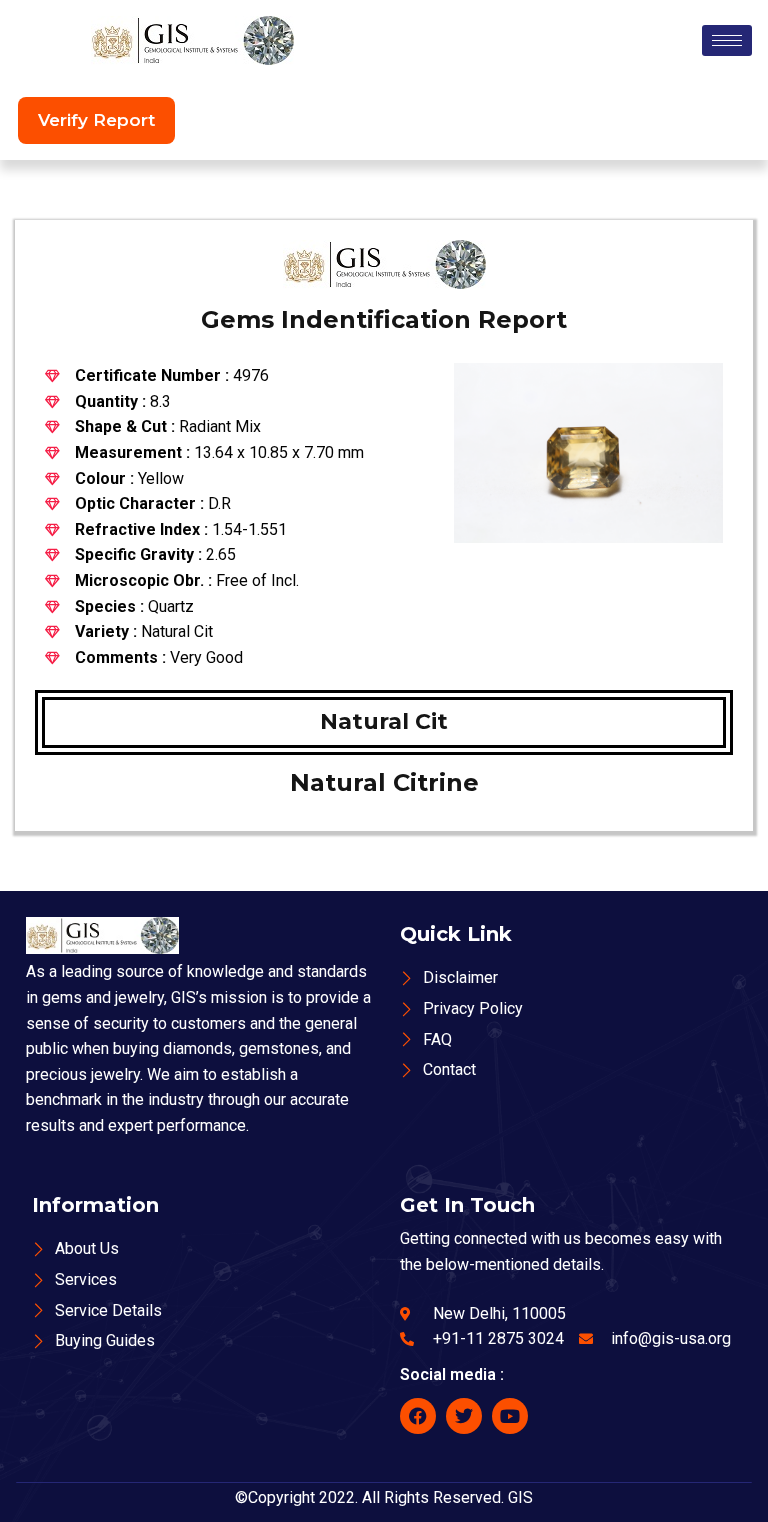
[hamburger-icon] (727, 40)
